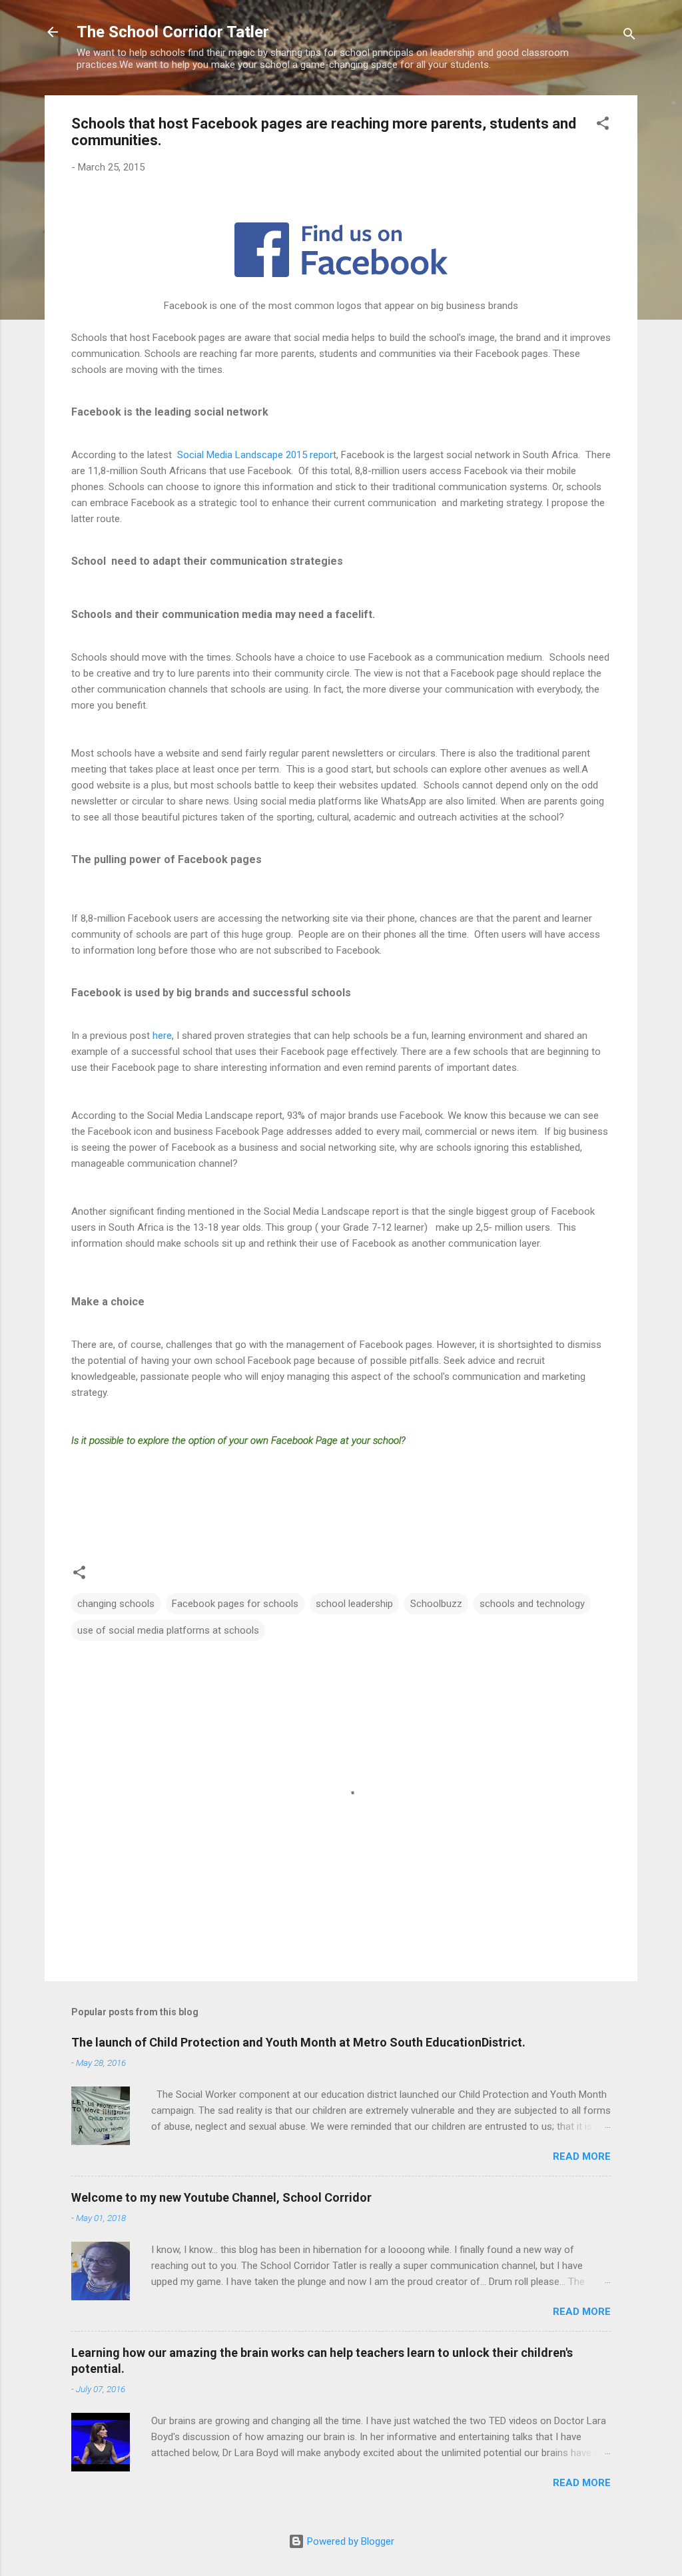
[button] (603, 126)
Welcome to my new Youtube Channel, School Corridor (221, 2197)
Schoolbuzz (436, 1604)
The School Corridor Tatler (173, 32)
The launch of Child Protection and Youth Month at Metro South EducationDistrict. (298, 2042)
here (162, 1036)
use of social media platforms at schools (168, 1630)
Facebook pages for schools (235, 1604)
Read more (582, 2156)
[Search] (629, 36)
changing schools (116, 1604)
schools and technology (532, 1604)
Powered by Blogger (349, 2541)
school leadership (354, 1604)
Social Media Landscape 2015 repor (254, 455)
